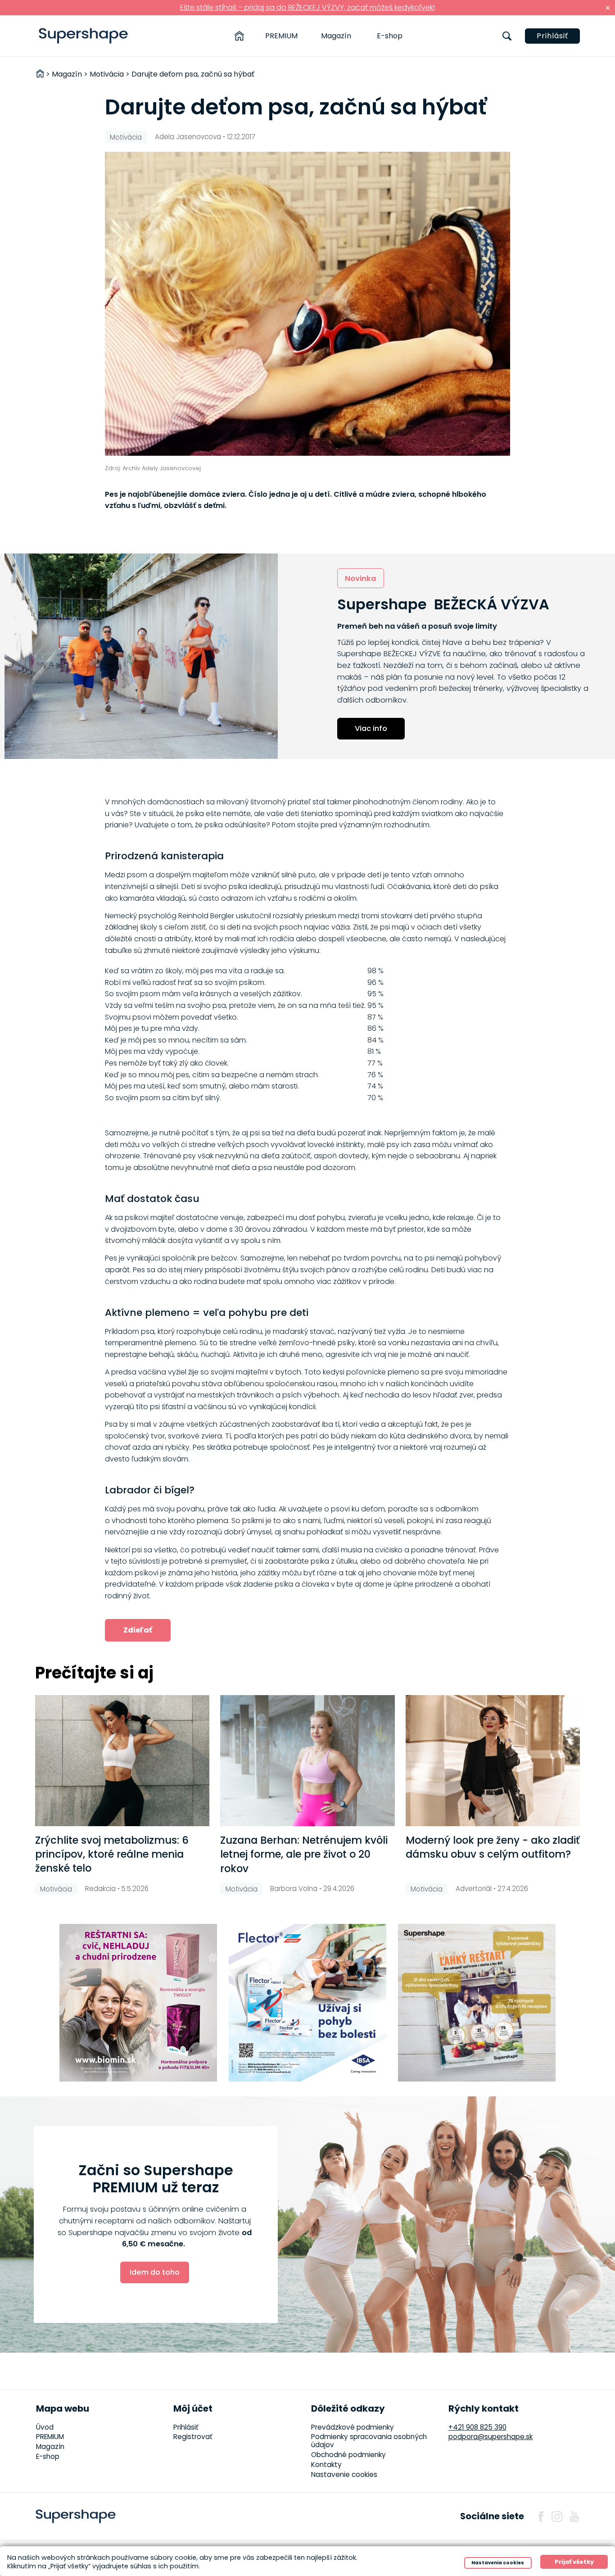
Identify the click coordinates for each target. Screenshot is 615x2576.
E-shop (390, 36)
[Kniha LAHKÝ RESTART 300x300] (477, 2003)
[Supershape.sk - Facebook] (541, 2517)
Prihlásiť (552, 36)
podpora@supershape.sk (491, 2437)
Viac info (371, 728)
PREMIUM (281, 36)
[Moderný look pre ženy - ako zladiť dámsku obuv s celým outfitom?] (493, 1761)
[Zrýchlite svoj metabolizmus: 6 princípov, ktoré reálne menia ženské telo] (122, 1761)
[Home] (239, 36)
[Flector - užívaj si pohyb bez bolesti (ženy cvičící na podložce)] (307, 2003)
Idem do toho (155, 2272)
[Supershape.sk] (84, 36)
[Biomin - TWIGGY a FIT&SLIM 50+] (138, 2003)
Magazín (336, 36)
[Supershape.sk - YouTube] (574, 2517)
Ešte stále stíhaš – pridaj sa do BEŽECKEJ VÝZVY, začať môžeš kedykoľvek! (307, 7)
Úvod (45, 2427)
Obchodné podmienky (348, 2455)
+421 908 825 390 (477, 2427)
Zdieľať (138, 1630)
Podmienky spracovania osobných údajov (369, 2441)
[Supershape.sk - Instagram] (557, 2517)
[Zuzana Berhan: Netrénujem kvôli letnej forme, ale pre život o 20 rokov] (307, 1761)
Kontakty (326, 2465)
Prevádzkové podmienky (353, 2427)
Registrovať (193, 2437)
